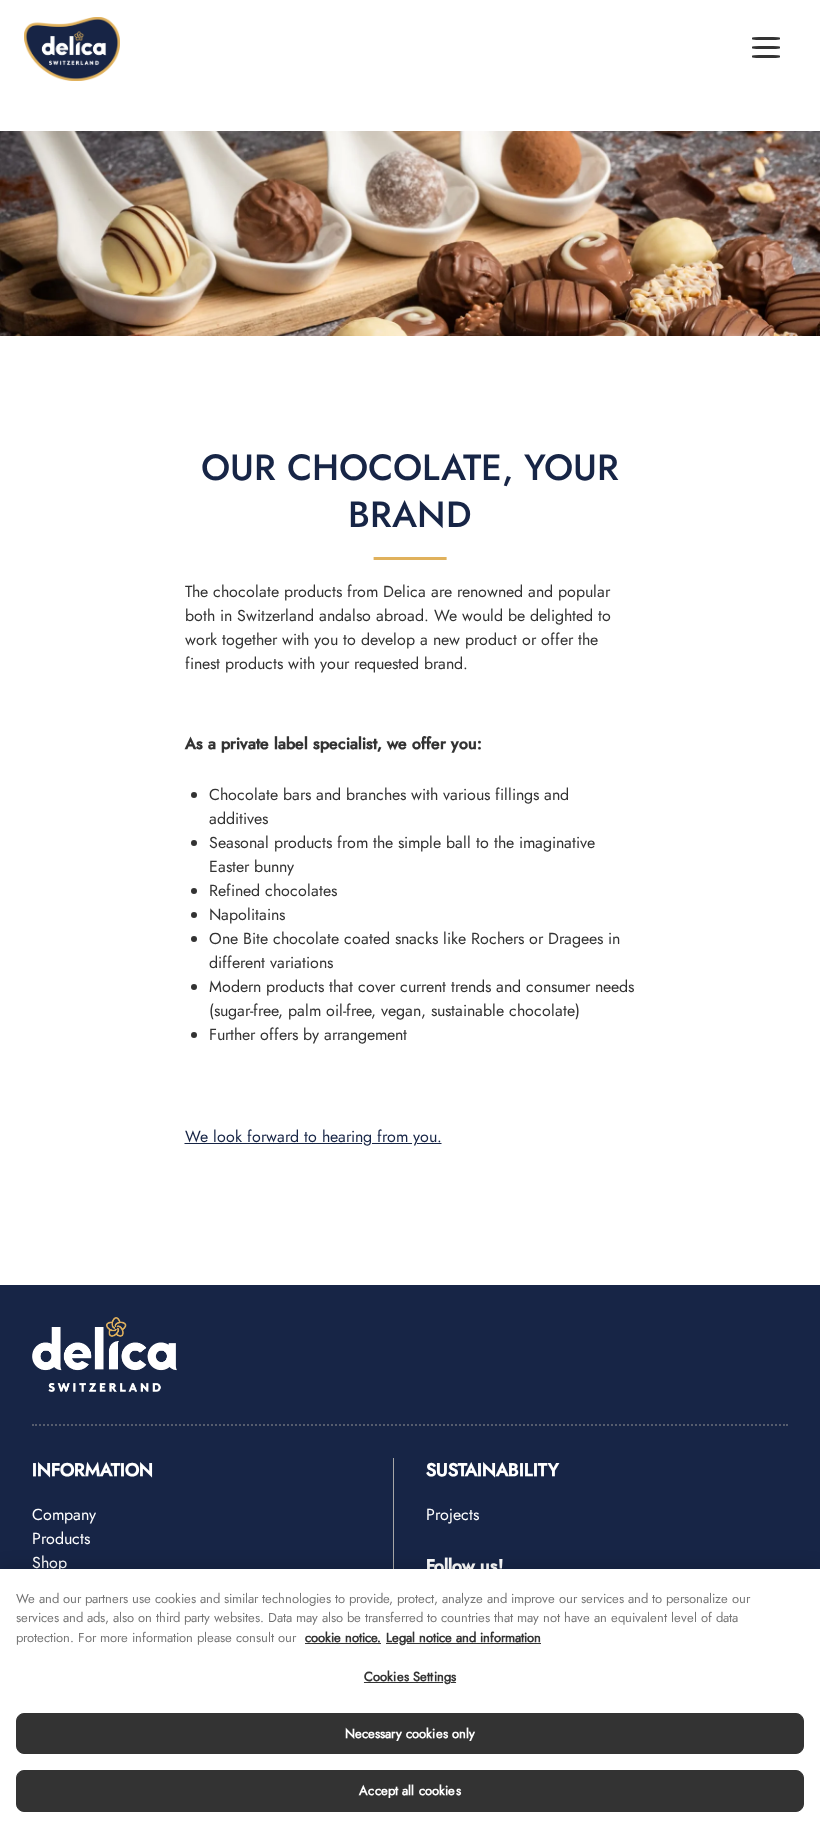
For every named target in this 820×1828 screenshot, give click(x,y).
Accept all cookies (409, 1790)
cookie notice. (343, 1637)
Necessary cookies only (410, 1733)
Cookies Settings (410, 1676)
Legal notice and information (463, 1637)
